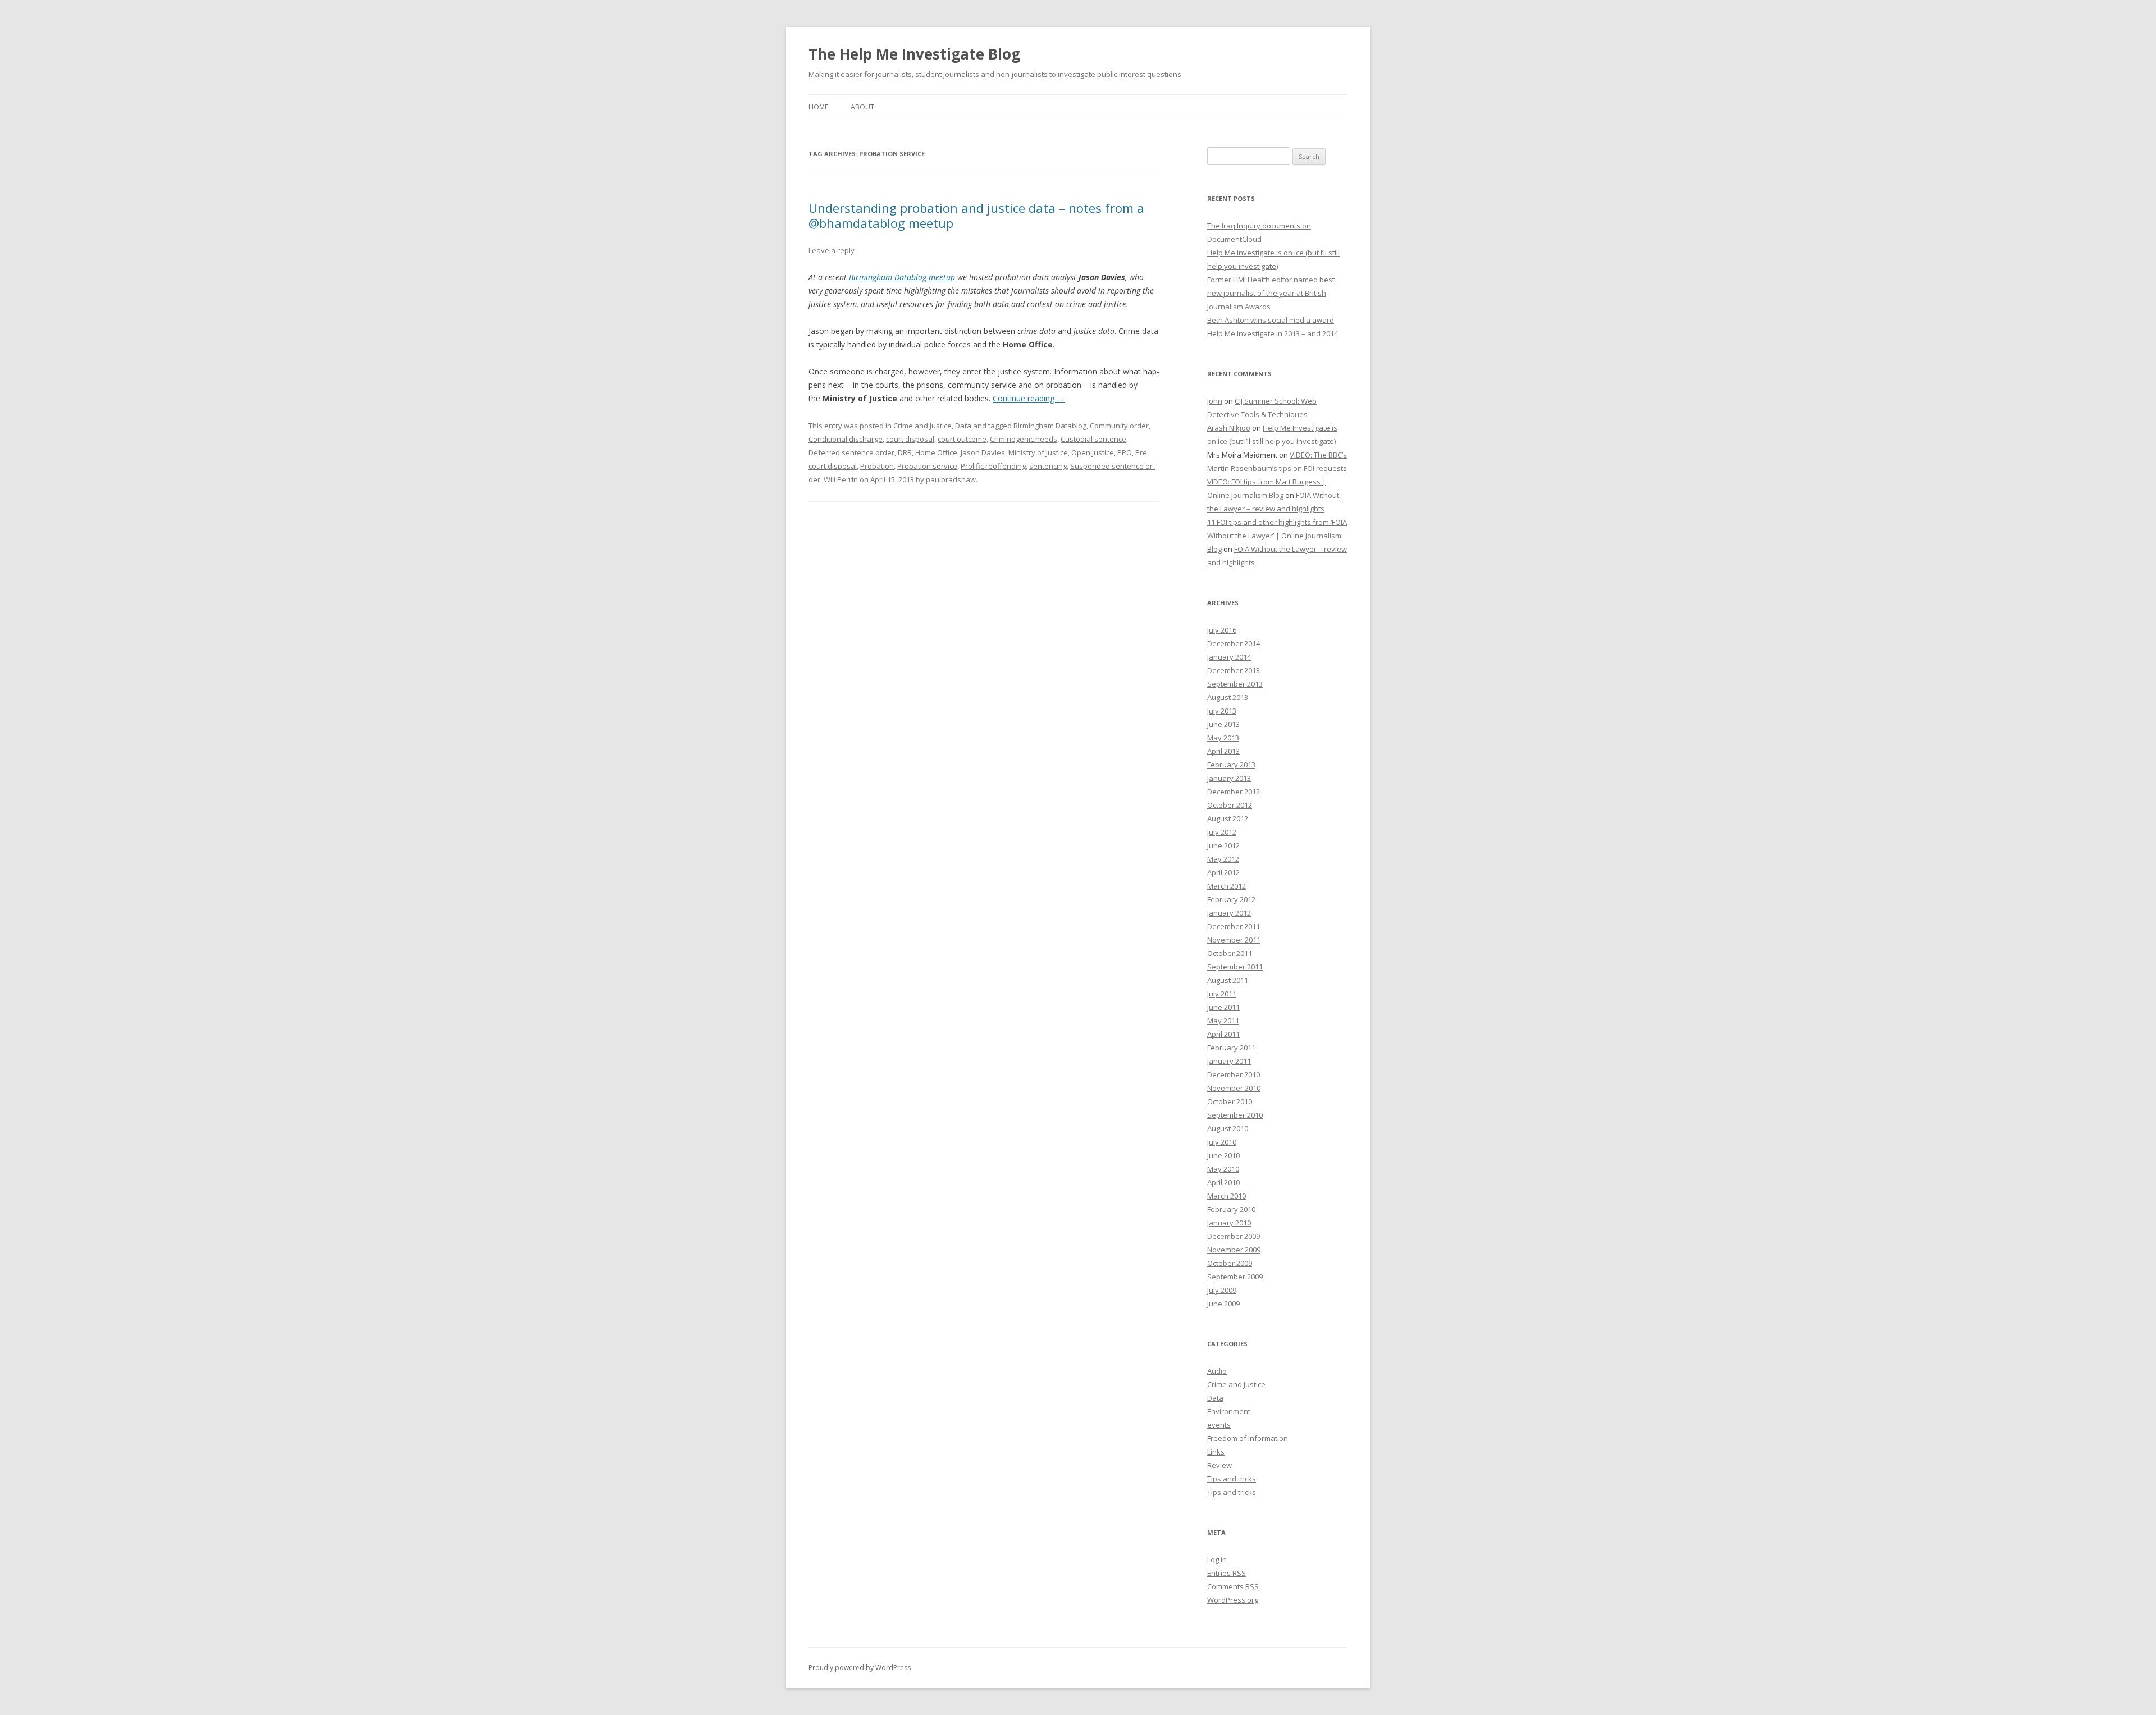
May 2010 (1223, 1169)
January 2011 (1229, 1061)
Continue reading (1029, 398)
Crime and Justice (922, 426)
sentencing (1048, 466)
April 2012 (1223, 872)
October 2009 (1230, 1263)
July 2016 (1222, 630)
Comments (1233, 1586)
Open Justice (1093, 452)
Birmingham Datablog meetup (902, 277)
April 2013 (1223, 751)
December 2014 (1234, 643)
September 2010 (1235, 1115)
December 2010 (1234, 1074)
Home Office (936, 452)
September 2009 (1235, 1277)
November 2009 (1234, 1250)
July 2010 (1222, 1142)
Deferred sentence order (851, 452)
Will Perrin (841, 479)
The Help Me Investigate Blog (914, 54)
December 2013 (1234, 670)
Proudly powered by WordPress (860, 1668)
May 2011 (1223, 1021)
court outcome (962, 439)
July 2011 (1222, 994)
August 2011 (1228, 980)
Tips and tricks (1232, 1479)
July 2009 (1222, 1290)
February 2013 (1231, 765)
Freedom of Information (1248, 1438)
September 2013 (1235, 684)
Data (963, 426)
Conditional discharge (846, 439)
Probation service (927, 466)
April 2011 (1223, 1034)
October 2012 (1230, 805)
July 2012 (1222, 832)
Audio (1217, 1371)
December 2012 (1234, 792)
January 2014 (1229, 657)
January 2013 (1229, 778)
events (1219, 1425)
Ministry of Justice (1038, 452)
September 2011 (1235, 967)
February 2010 (1231, 1209)
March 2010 (1227, 1196)
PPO (1125, 452)
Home (818, 107)
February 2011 (1231, 1048)
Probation (877, 466)
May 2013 (1223, 738)
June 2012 (1223, 845)
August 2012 (1228, 818)
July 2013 (1222, 711)
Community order (1119, 426)
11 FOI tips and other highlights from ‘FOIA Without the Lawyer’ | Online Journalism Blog (1277, 536)
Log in (1217, 1559)
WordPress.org (1233, 1600)
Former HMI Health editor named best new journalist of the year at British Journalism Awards (1271, 293)
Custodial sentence (1093, 439)
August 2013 (1228, 697)
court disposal (910, 439)
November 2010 (1234, 1088)
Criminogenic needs (1024, 439)
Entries (1227, 1573)
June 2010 (1223, 1155)
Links (1216, 1452)
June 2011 (1223, 1007)
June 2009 (1223, 1304)
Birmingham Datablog (1050, 426)
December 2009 (1234, 1236)
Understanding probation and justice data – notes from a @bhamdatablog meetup (976, 215)
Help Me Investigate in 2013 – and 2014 (1273, 333)
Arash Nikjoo (1229, 428)
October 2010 (1230, 1101)
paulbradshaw (951, 479)
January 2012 (1229, 913)
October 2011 (1230, 953)
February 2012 (1231, 899)
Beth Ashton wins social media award (1271, 320)
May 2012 (1223, 859)
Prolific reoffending (993, 466)
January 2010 (1229, 1223)
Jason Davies (983, 452)
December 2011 (1234, 926)
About (862, 107)
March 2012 (1227, 886)
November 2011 (1234, 940)
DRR (905, 452)
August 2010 (1228, 1128)
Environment (1229, 1411)
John (1215, 401)
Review (1219, 1465)
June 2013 (1223, 724)
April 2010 (1223, 1182)
